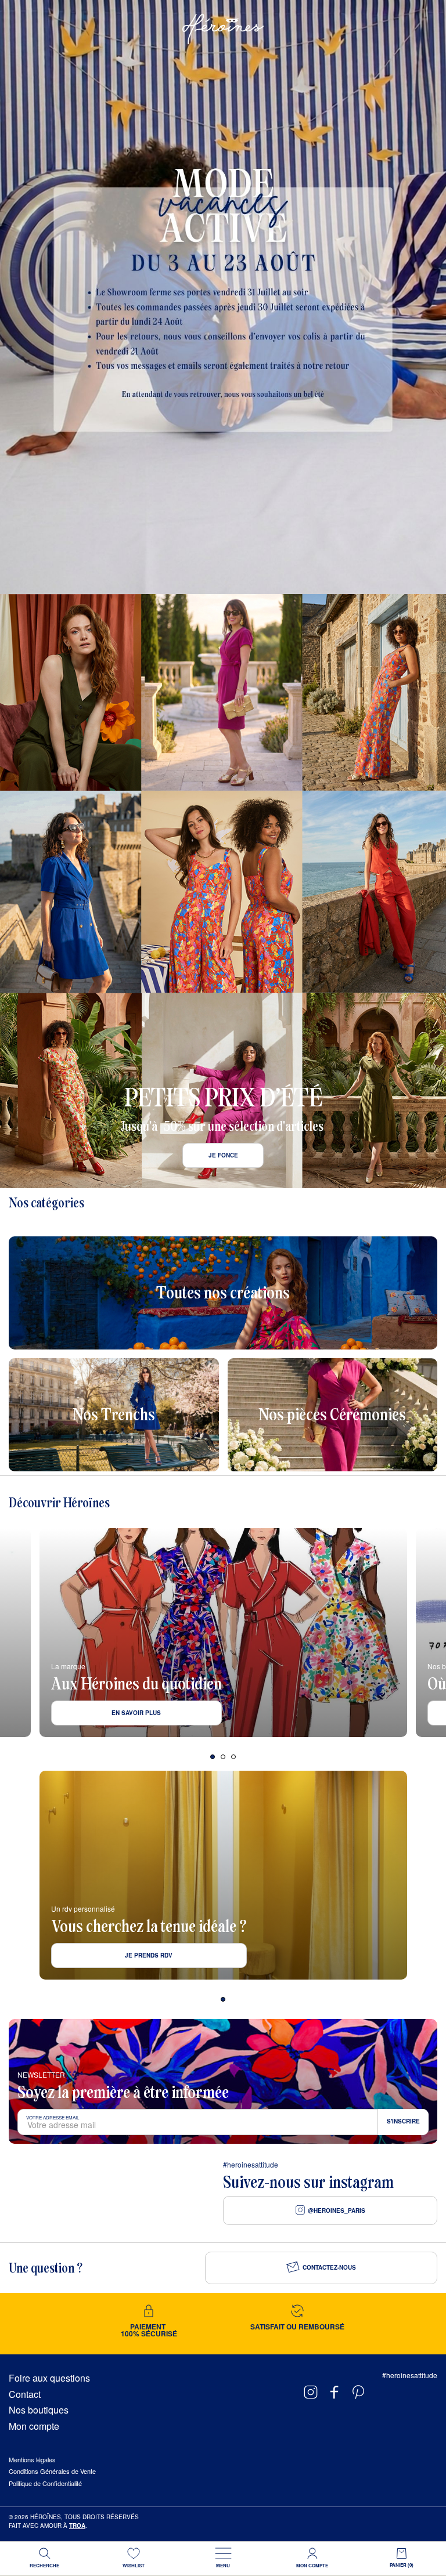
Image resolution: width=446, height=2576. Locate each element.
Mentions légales (32, 2459)
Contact (25, 2394)
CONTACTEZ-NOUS (329, 2267)
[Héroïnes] (223, 29)
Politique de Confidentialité (45, 2483)
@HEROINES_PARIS (337, 2210)
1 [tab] (213, 1757)
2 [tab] (223, 1757)
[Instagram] (311, 2392)
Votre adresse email (53, 2117)
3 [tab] (233, 1757)
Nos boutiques (39, 2410)
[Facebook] (334, 2392)
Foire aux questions (49, 2378)
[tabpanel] (223, 1633)
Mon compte (34, 2426)
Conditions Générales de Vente (52, 2471)
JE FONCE (223, 1155)
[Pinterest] (358, 2392)
